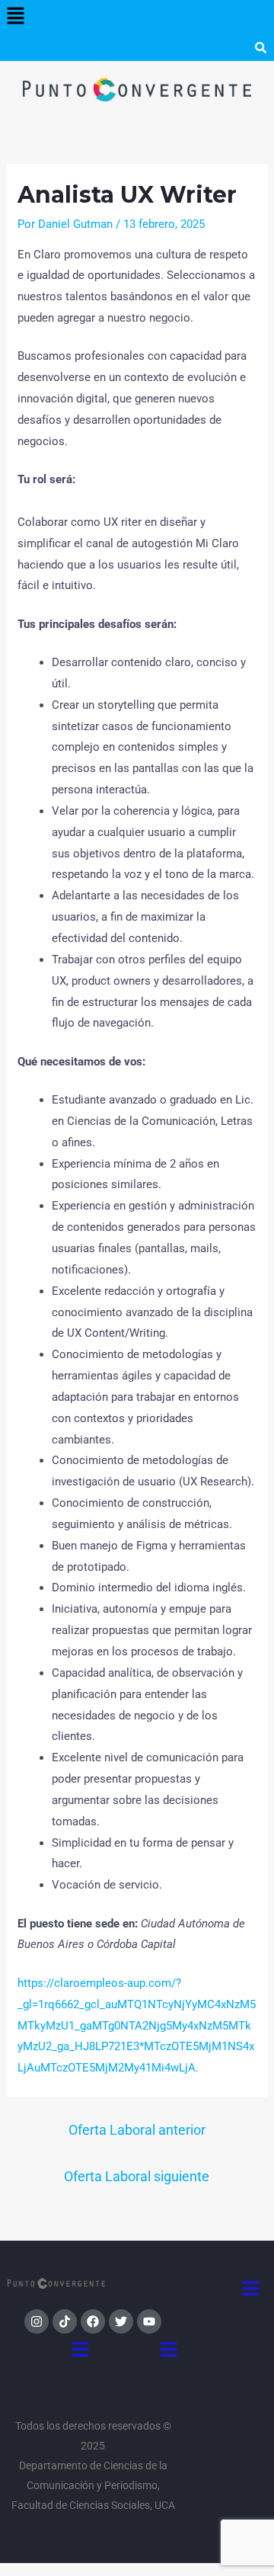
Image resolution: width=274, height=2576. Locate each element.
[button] (15, 17)
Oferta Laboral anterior (137, 2130)
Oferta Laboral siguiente (137, 2176)
